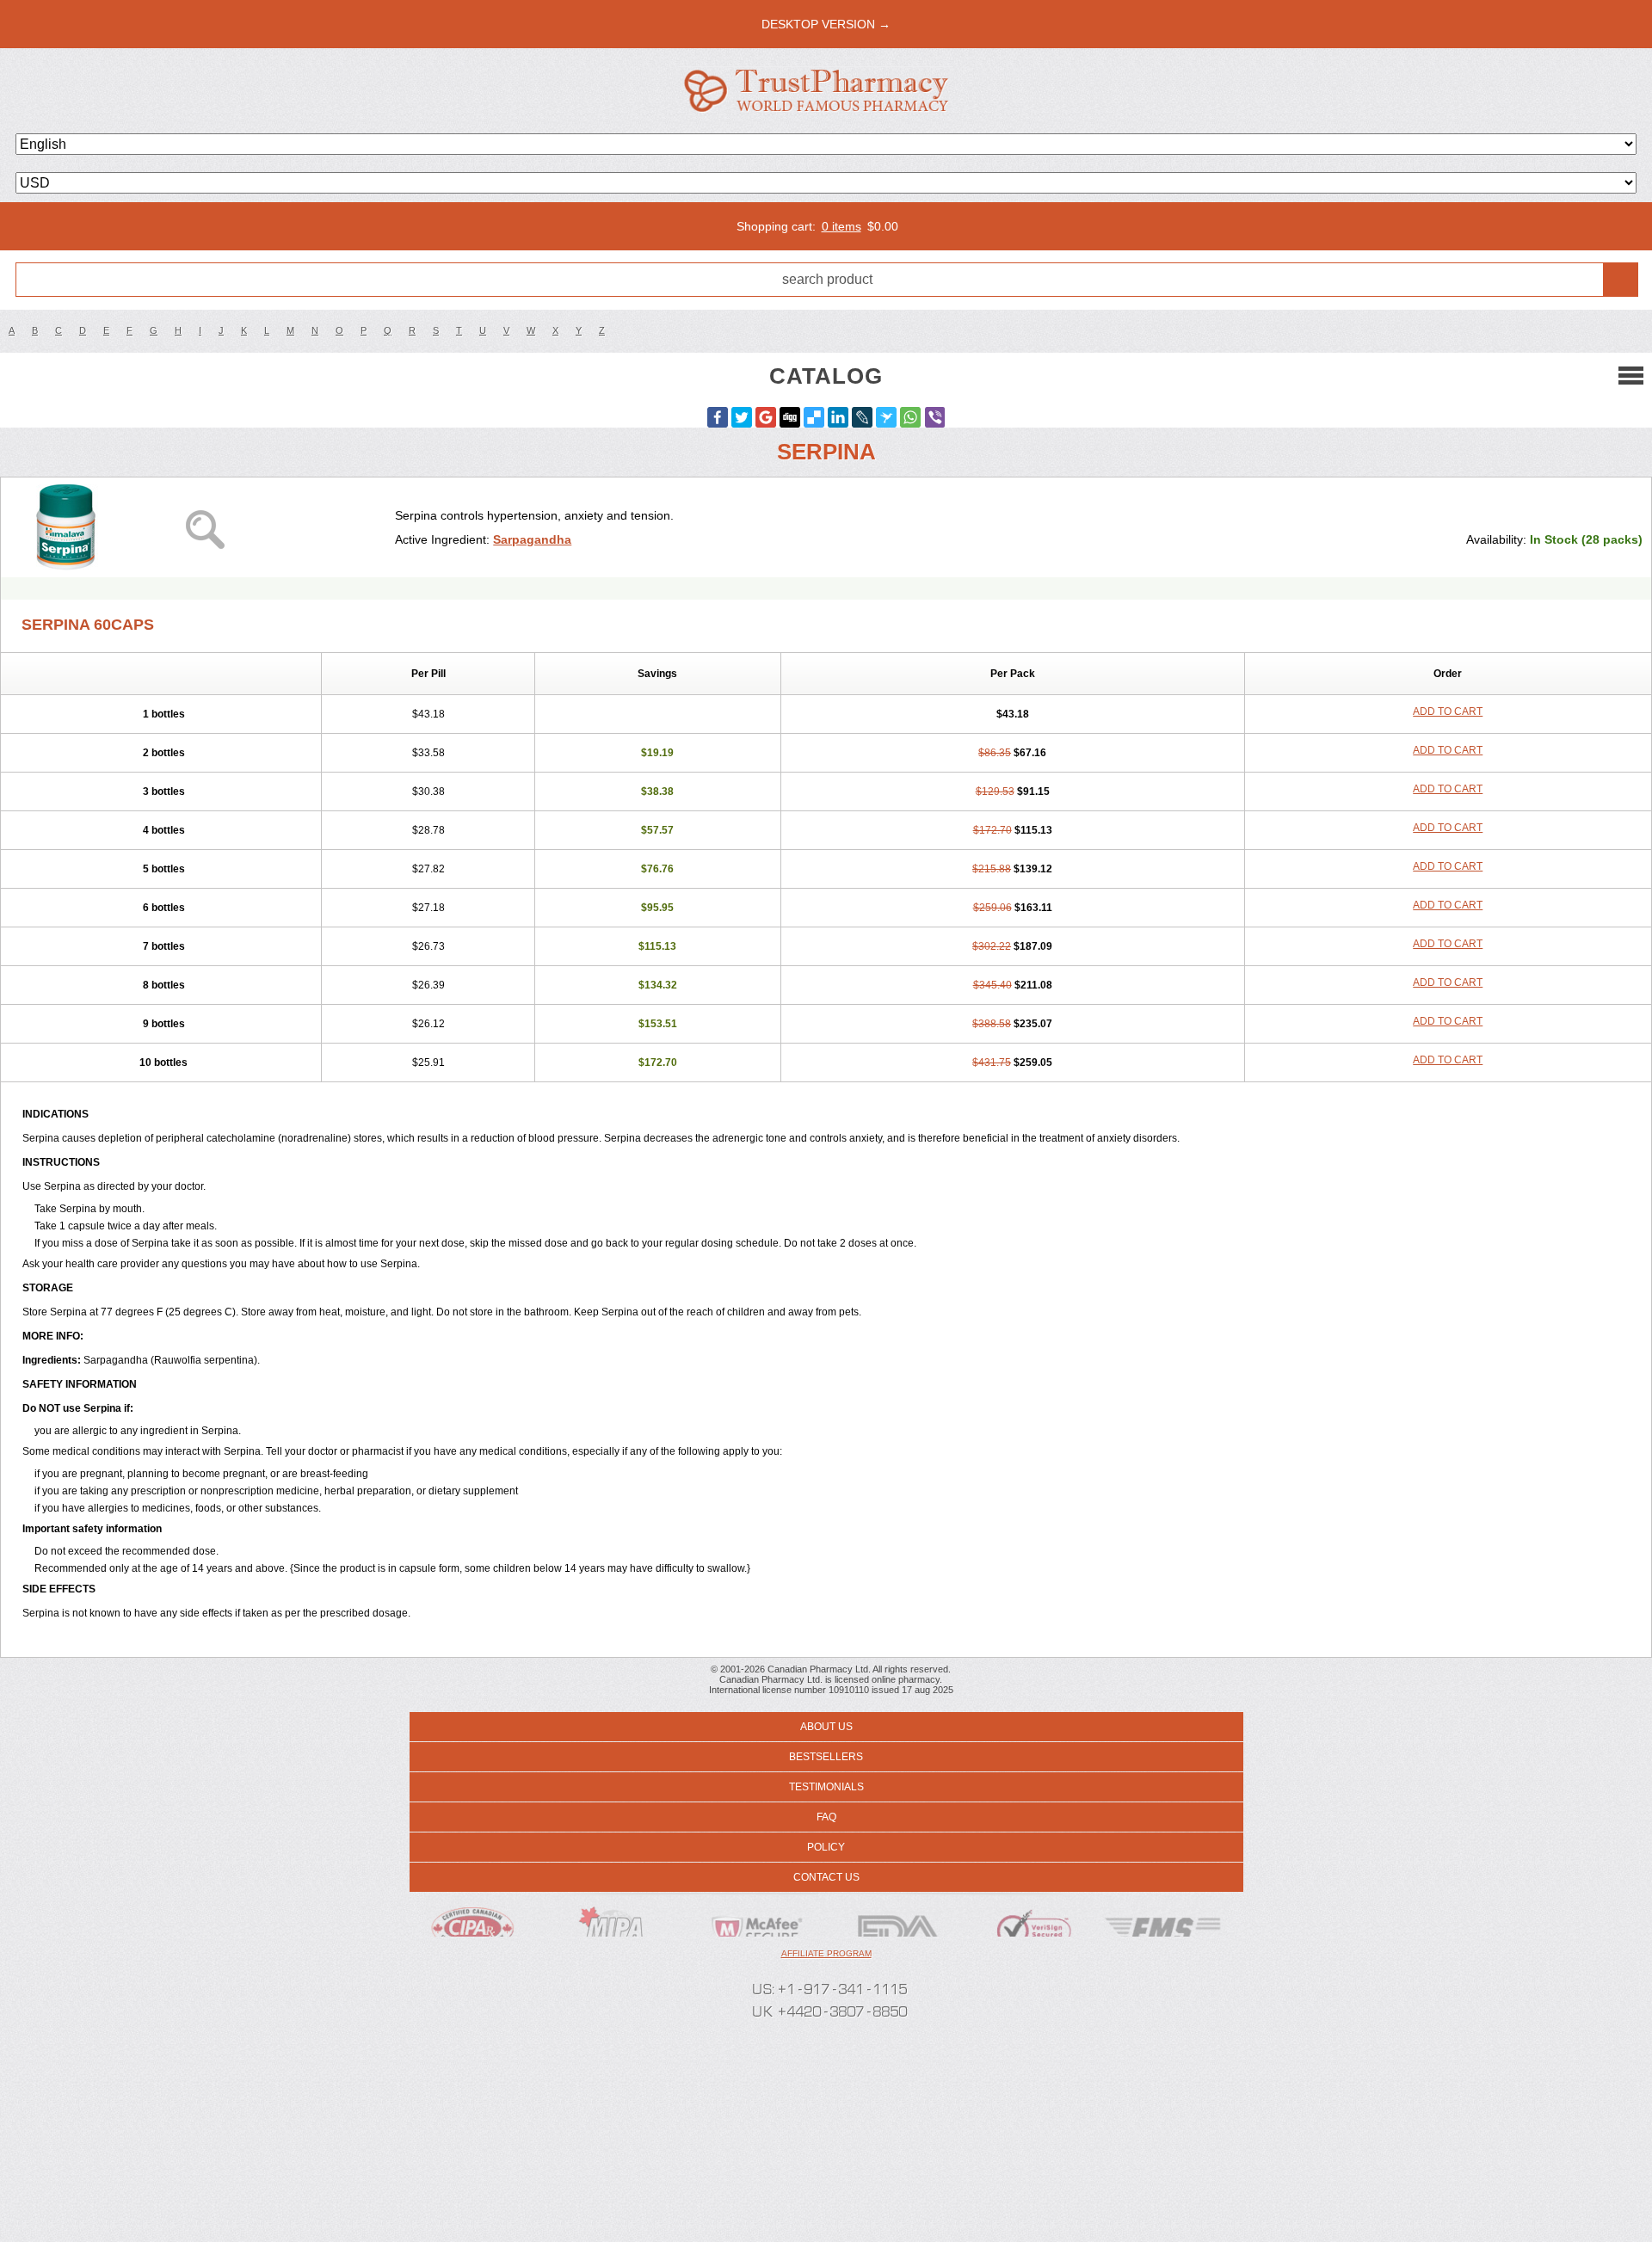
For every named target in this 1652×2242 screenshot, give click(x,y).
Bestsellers (826, 1757)
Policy (826, 1847)
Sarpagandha (532, 539)
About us (826, 1727)
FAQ (826, 1817)
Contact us (826, 1877)
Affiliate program (826, 1953)
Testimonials (826, 1787)
